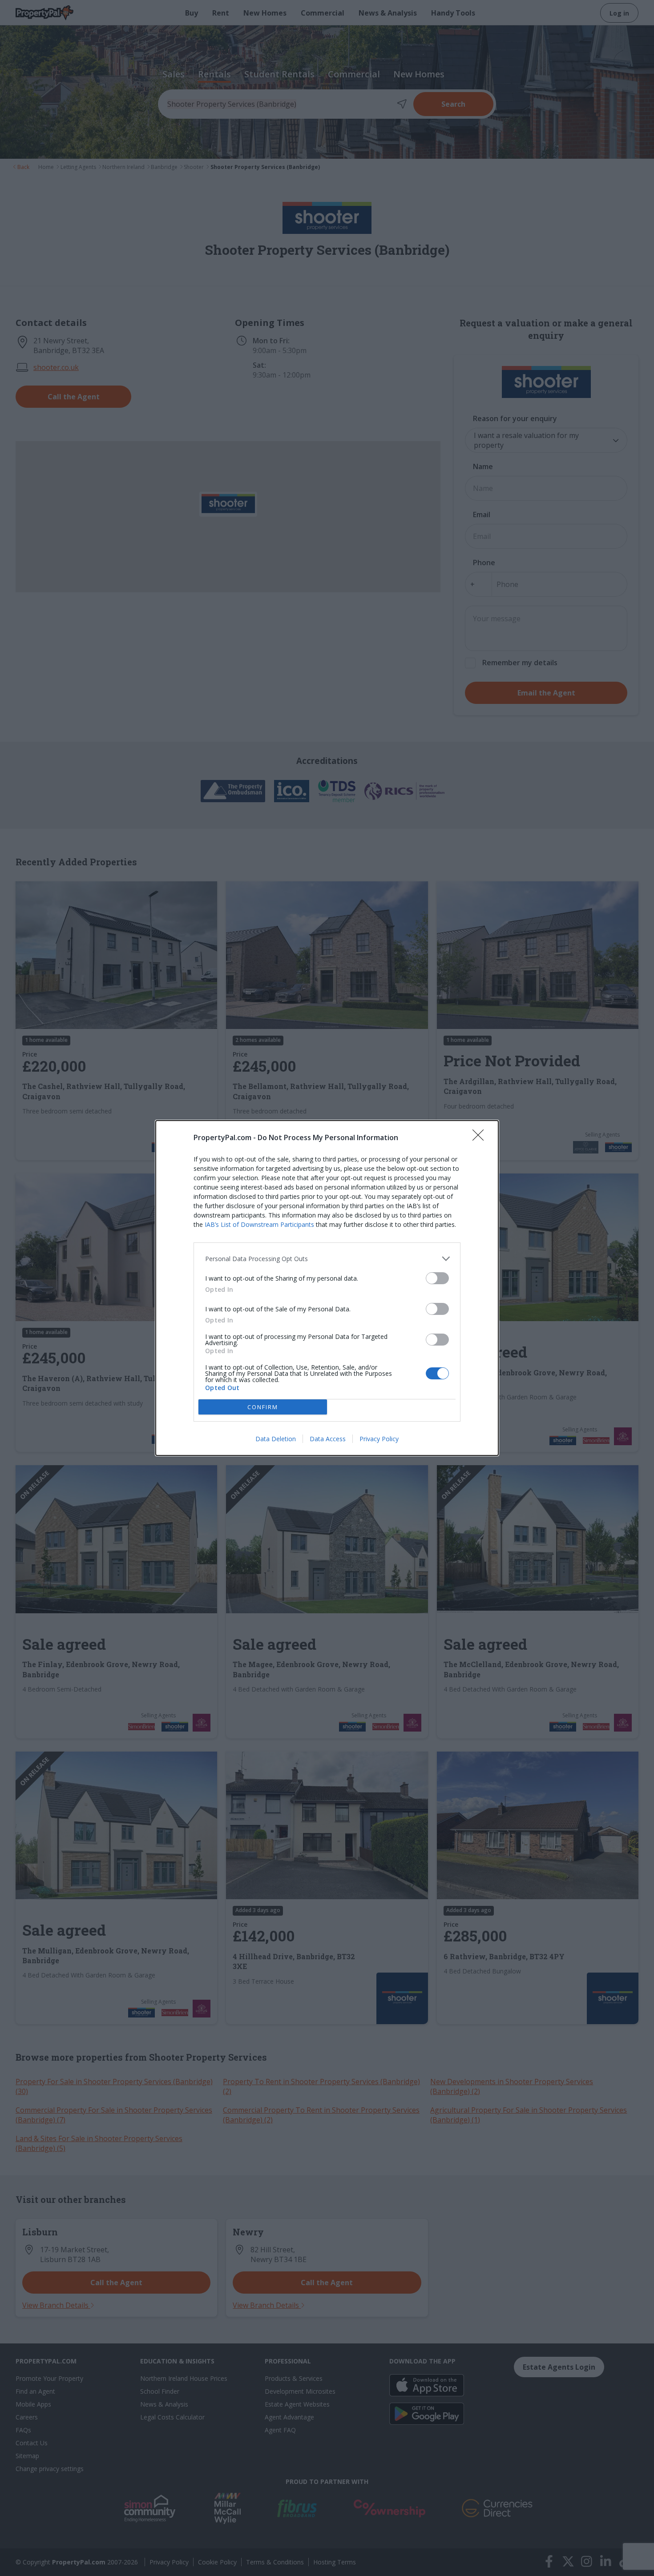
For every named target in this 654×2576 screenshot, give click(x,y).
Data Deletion (276, 1439)
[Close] (481, 1138)
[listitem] (327, 1259)
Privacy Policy (379, 1439)
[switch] (437, 1278)
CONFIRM (263, 1407)
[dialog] (327, 1288)
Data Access (328, 1439)
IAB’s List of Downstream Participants (259, 1224)
